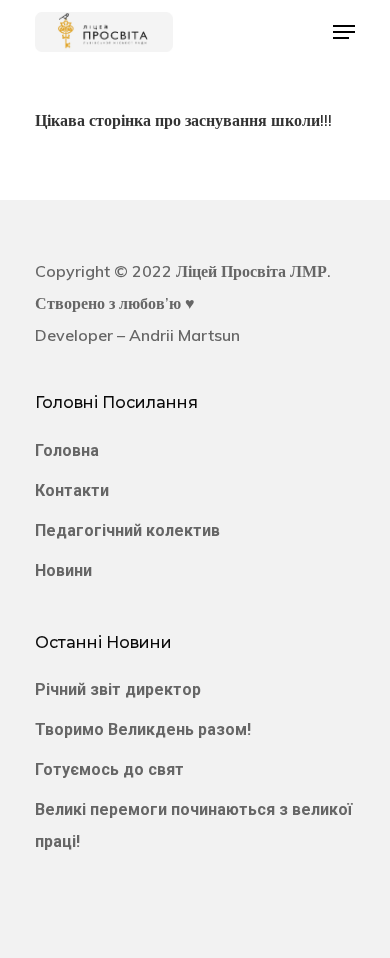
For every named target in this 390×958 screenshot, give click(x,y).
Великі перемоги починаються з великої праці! (193, 825)
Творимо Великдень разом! (143, 729)
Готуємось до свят (109, 769)
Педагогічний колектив (127, 530)
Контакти (72, 490)
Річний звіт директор (118, 689)
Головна (67, 450)
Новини (63, 570)
